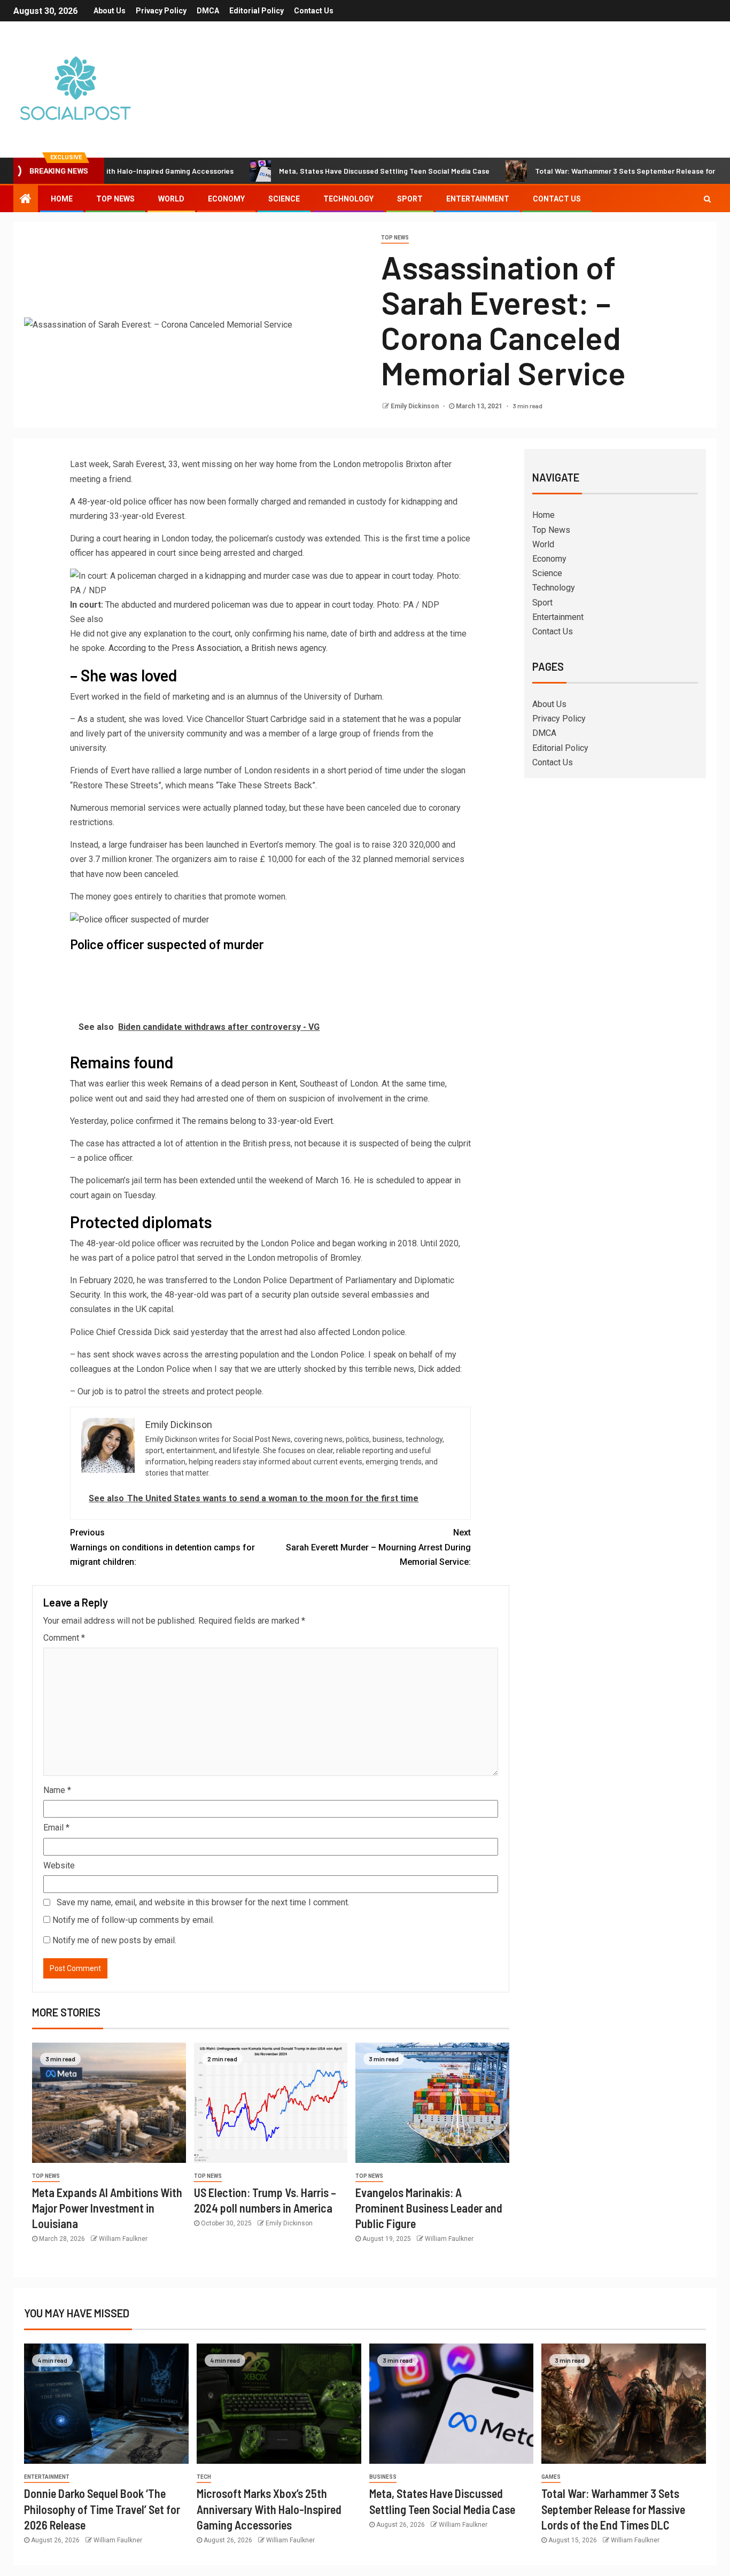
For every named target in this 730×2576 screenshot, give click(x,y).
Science (284, 199)
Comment (64, 1638)
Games (551, 2477)
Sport (410, 199)
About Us (110, 11)
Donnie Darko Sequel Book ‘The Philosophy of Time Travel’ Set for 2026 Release (102, 2509)
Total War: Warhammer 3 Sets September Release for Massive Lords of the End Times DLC (613, 2509)
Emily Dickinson (416, 406)
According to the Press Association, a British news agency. (218, 648)
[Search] (707, 199)
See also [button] (87, 619)
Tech (204, 2477)
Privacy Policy (161, 11)
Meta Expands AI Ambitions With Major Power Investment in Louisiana (107, 2208)
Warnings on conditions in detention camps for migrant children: (162, 1547)
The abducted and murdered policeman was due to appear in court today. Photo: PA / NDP (255, 612)
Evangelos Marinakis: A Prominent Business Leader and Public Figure (429, 2208)
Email (56, 1828)
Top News (115, 199)
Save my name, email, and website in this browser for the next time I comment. (203, 1902)
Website (59, 1865)
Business (383, 2477)
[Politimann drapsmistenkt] (76, 981)
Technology (348, 199)
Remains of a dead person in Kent (233, 1084)
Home (62, 199)
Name (57, 1790)
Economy (226, 199)
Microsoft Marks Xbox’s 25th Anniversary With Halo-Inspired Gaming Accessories (269, 2509)
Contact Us (314, 11)
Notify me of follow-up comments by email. (133, 1920)
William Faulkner (123, 2239)
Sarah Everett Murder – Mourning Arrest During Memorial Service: (378, 1547)
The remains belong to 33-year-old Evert (258, 1121)
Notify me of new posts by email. (114, 1940)
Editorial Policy (257, 11)
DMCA (208, 11)
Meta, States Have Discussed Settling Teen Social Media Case (330, 171)
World (171, 199)
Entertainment (478, 199)
